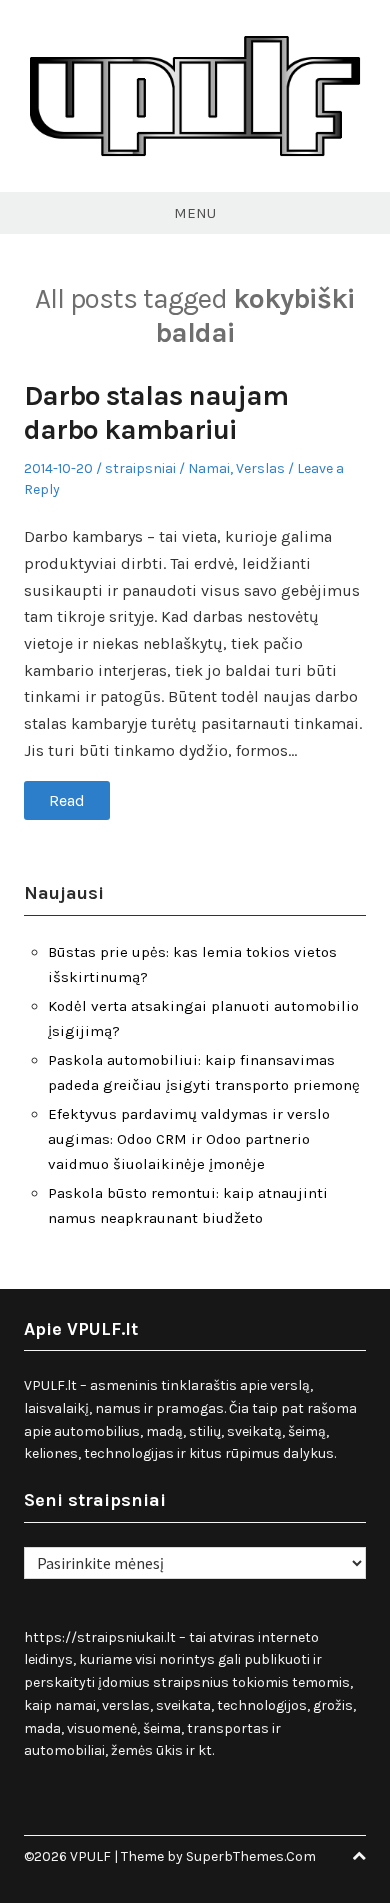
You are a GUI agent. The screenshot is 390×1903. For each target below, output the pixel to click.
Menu (195, 213)
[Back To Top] (359, 1856)
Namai (209, 468)
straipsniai (140, 468)
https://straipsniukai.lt (100, 1637)
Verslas (260, 468)
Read (67, 800)
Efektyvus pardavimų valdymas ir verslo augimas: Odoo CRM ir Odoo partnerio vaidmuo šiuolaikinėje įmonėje (189, 1139)
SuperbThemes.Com (251, 1856)
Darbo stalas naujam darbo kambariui (156, 412)
